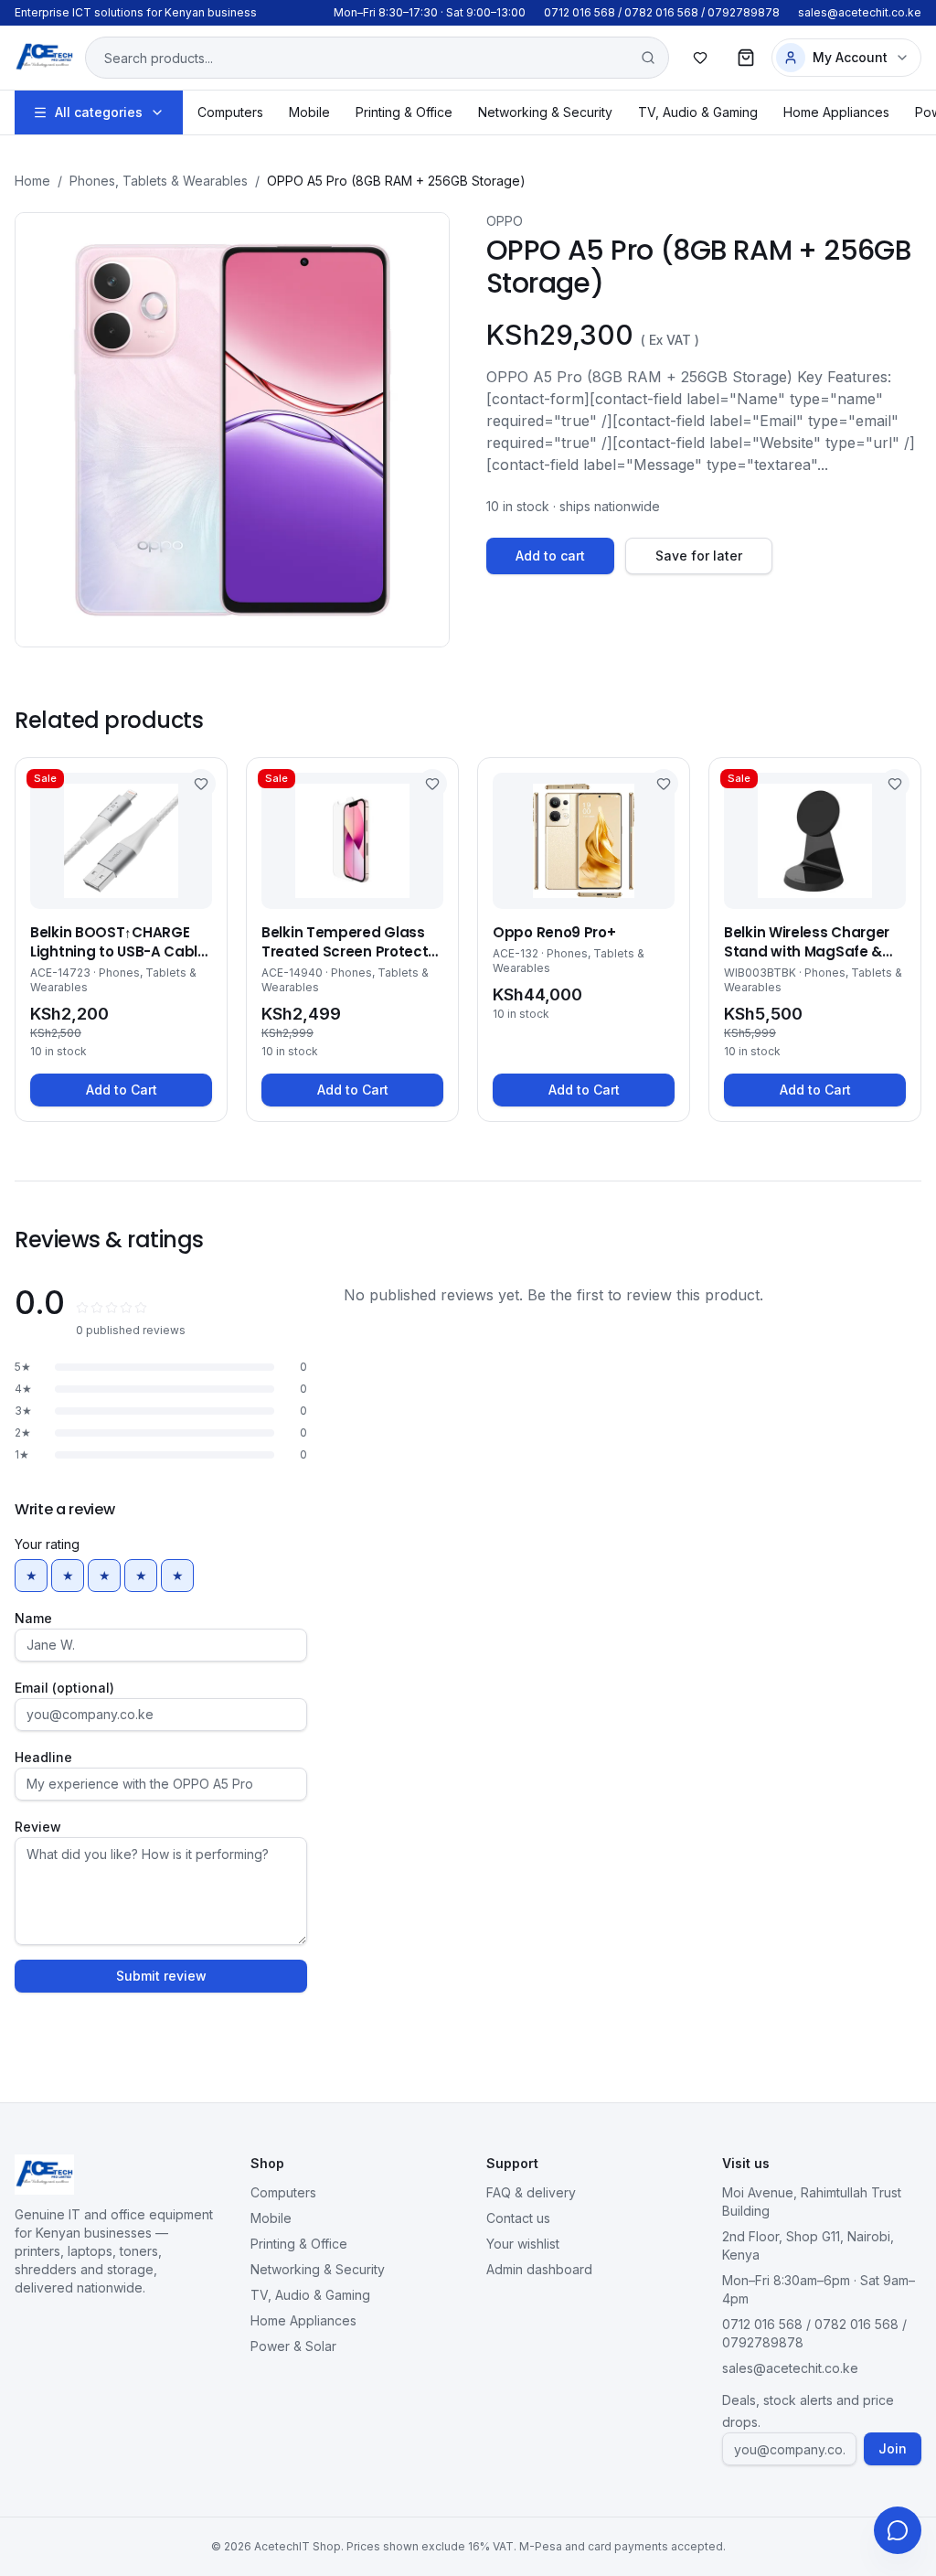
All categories (99, 112)
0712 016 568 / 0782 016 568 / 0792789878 (662, 12)
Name (33, 1618)
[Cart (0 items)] (746, 58)
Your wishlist (523, 2244)
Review (38, 1827)
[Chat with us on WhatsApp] (898, 2530)
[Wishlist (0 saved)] (700, 58)
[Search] (648, 58)
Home (32, 181)
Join (893, 2448)
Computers (230, 112)
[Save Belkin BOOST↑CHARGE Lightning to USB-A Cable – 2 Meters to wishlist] (201, 784)
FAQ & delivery (531, 2192)
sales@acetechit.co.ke (860, 12)
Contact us (518, 2218)
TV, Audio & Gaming (698, 112)
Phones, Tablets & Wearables (159, 181)
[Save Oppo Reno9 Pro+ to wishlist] (664, 784)
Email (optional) (64, 1688)
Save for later (699, 556)
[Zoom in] (232, 430)
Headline (43, 1757)
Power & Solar (293, 2346)
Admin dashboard (539, 2269)
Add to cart (550, 556)
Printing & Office (404, 112)
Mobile (309, 112)
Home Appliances (836, 112)
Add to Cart (122, 1090)
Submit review (161, 1976)
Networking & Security (545, 112)
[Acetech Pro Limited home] (44, 58)
